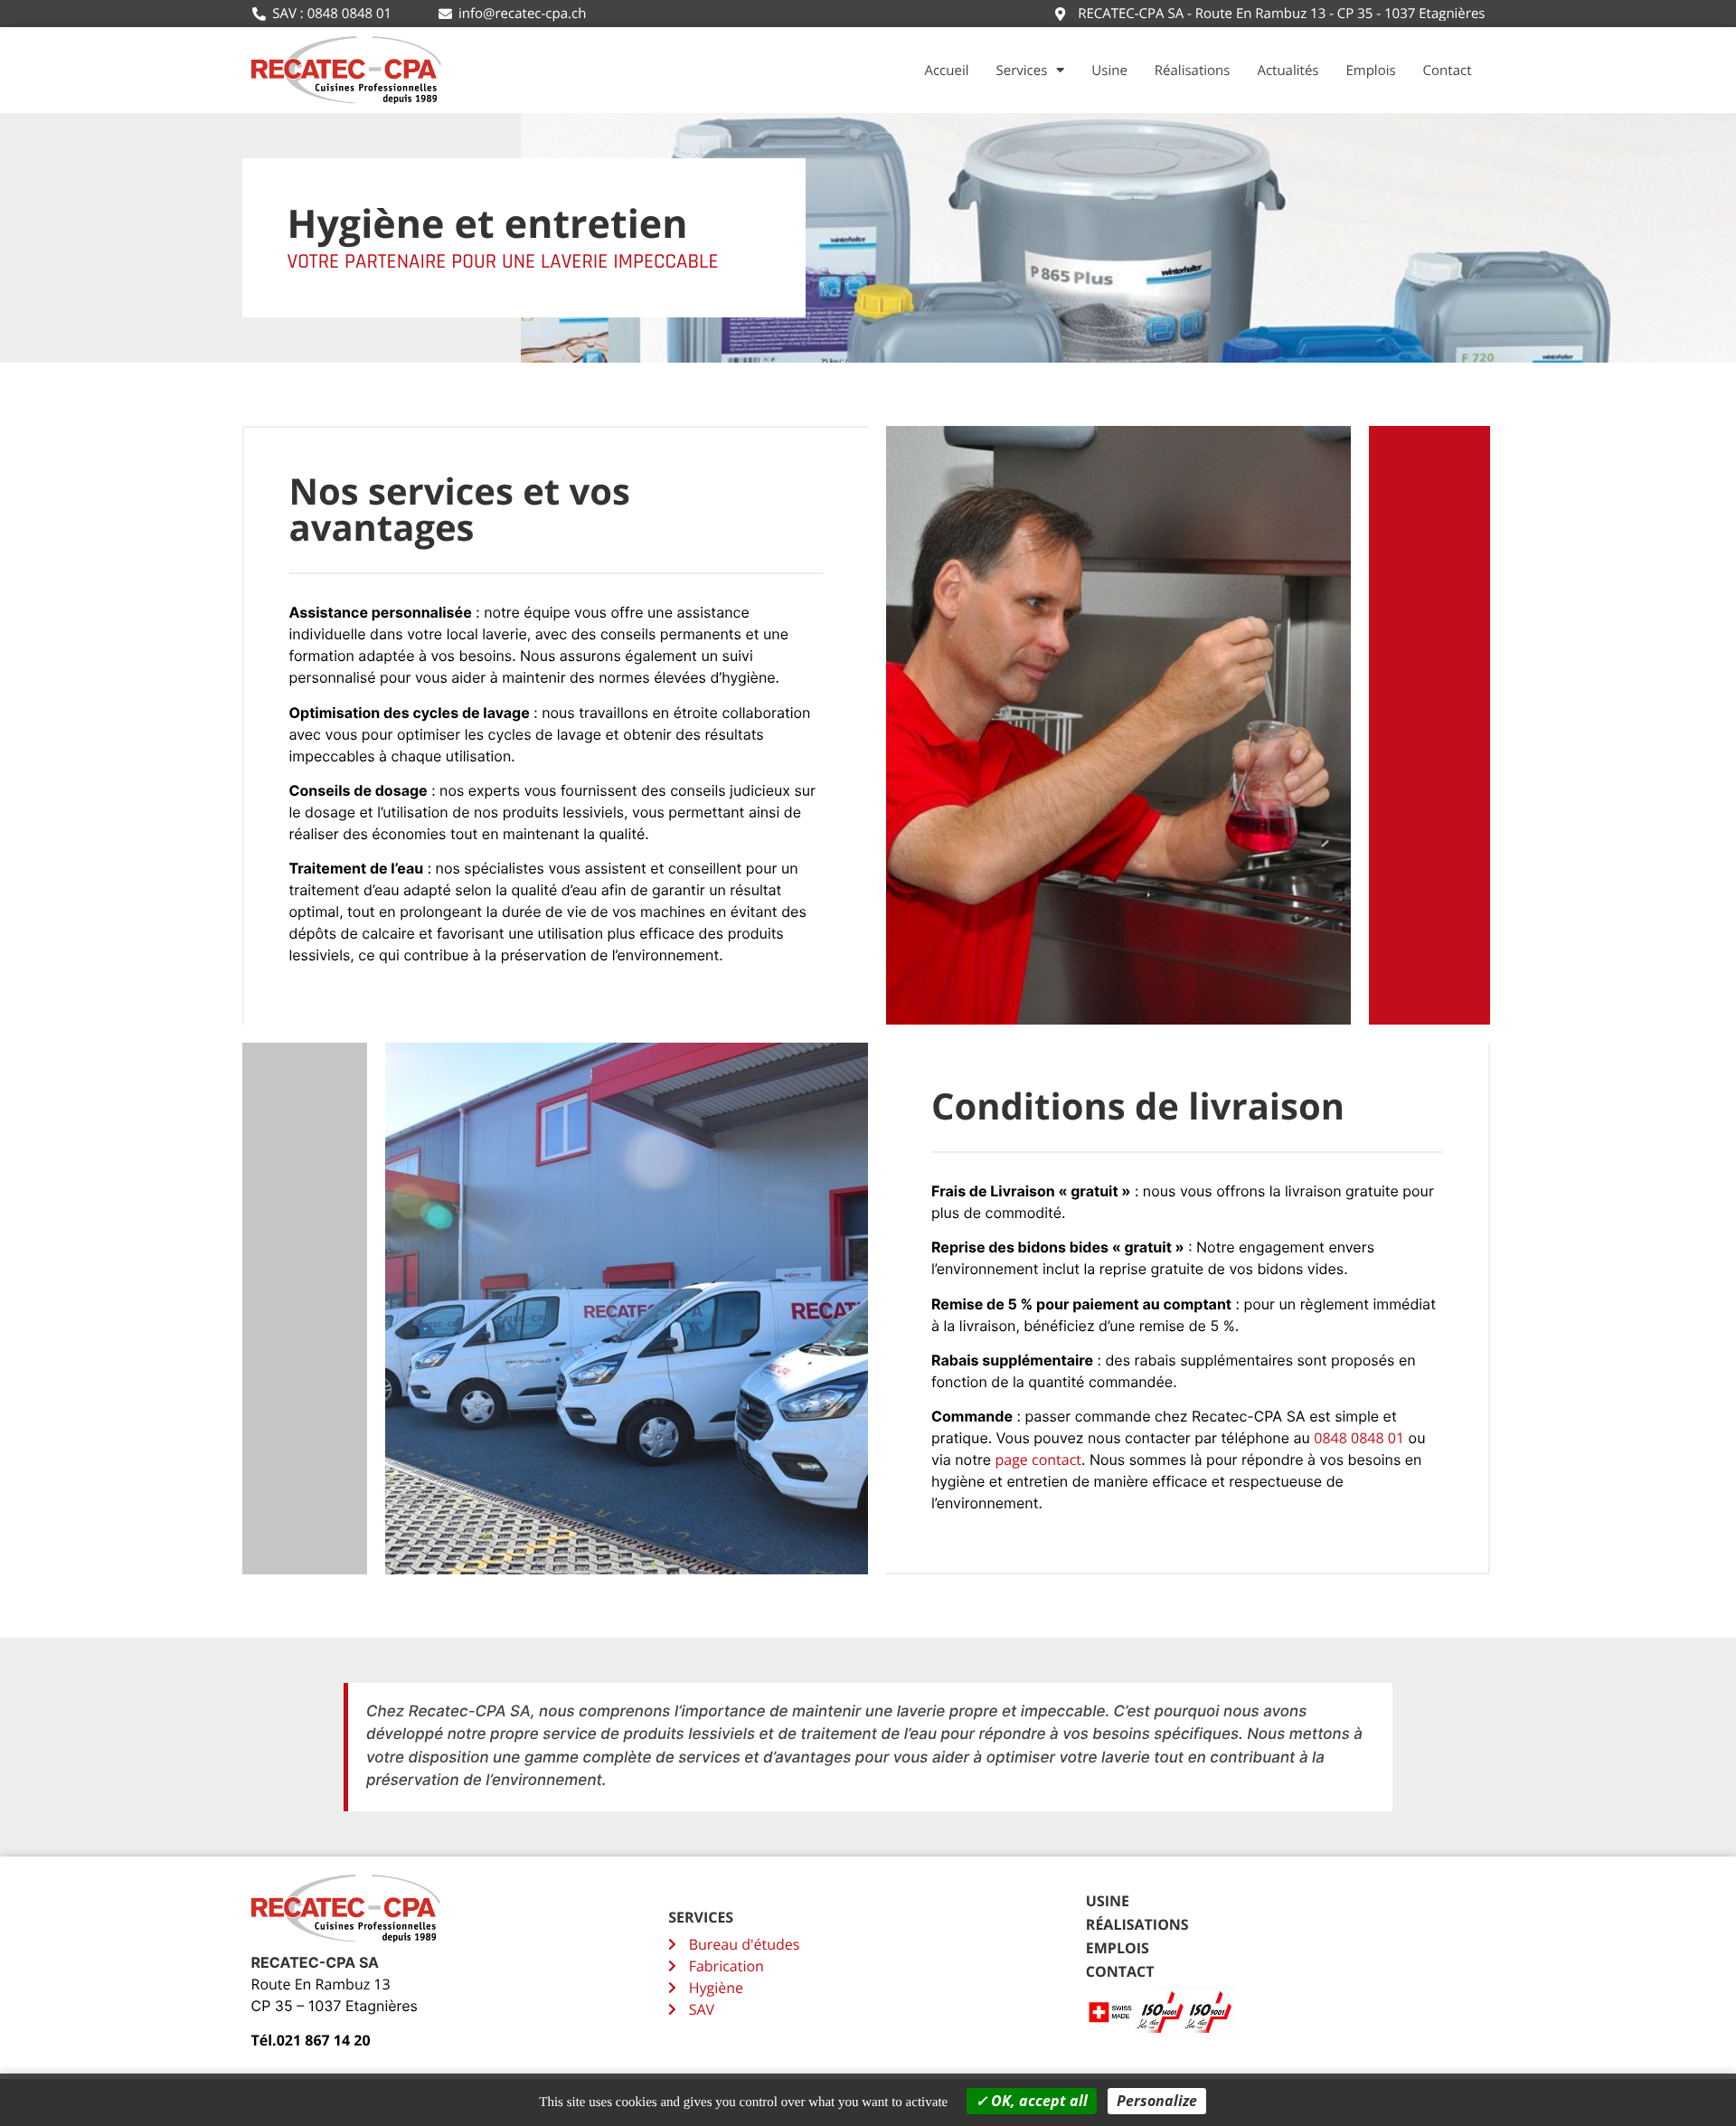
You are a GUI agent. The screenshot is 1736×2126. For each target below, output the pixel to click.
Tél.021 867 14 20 (311, 2040)
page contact (1038, 1460)
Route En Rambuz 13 (321, 1984)
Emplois (1370, 71)
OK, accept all (1038, 2101)
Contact (1448, 71)
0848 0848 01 (1359, 1438)
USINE (1108, 1901)
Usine (1109, 71)
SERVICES (701, 1917)
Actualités (1288, 71)
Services (1022, 71)
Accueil (946, 71)
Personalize (1157, 2101)
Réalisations (1193, 71)
